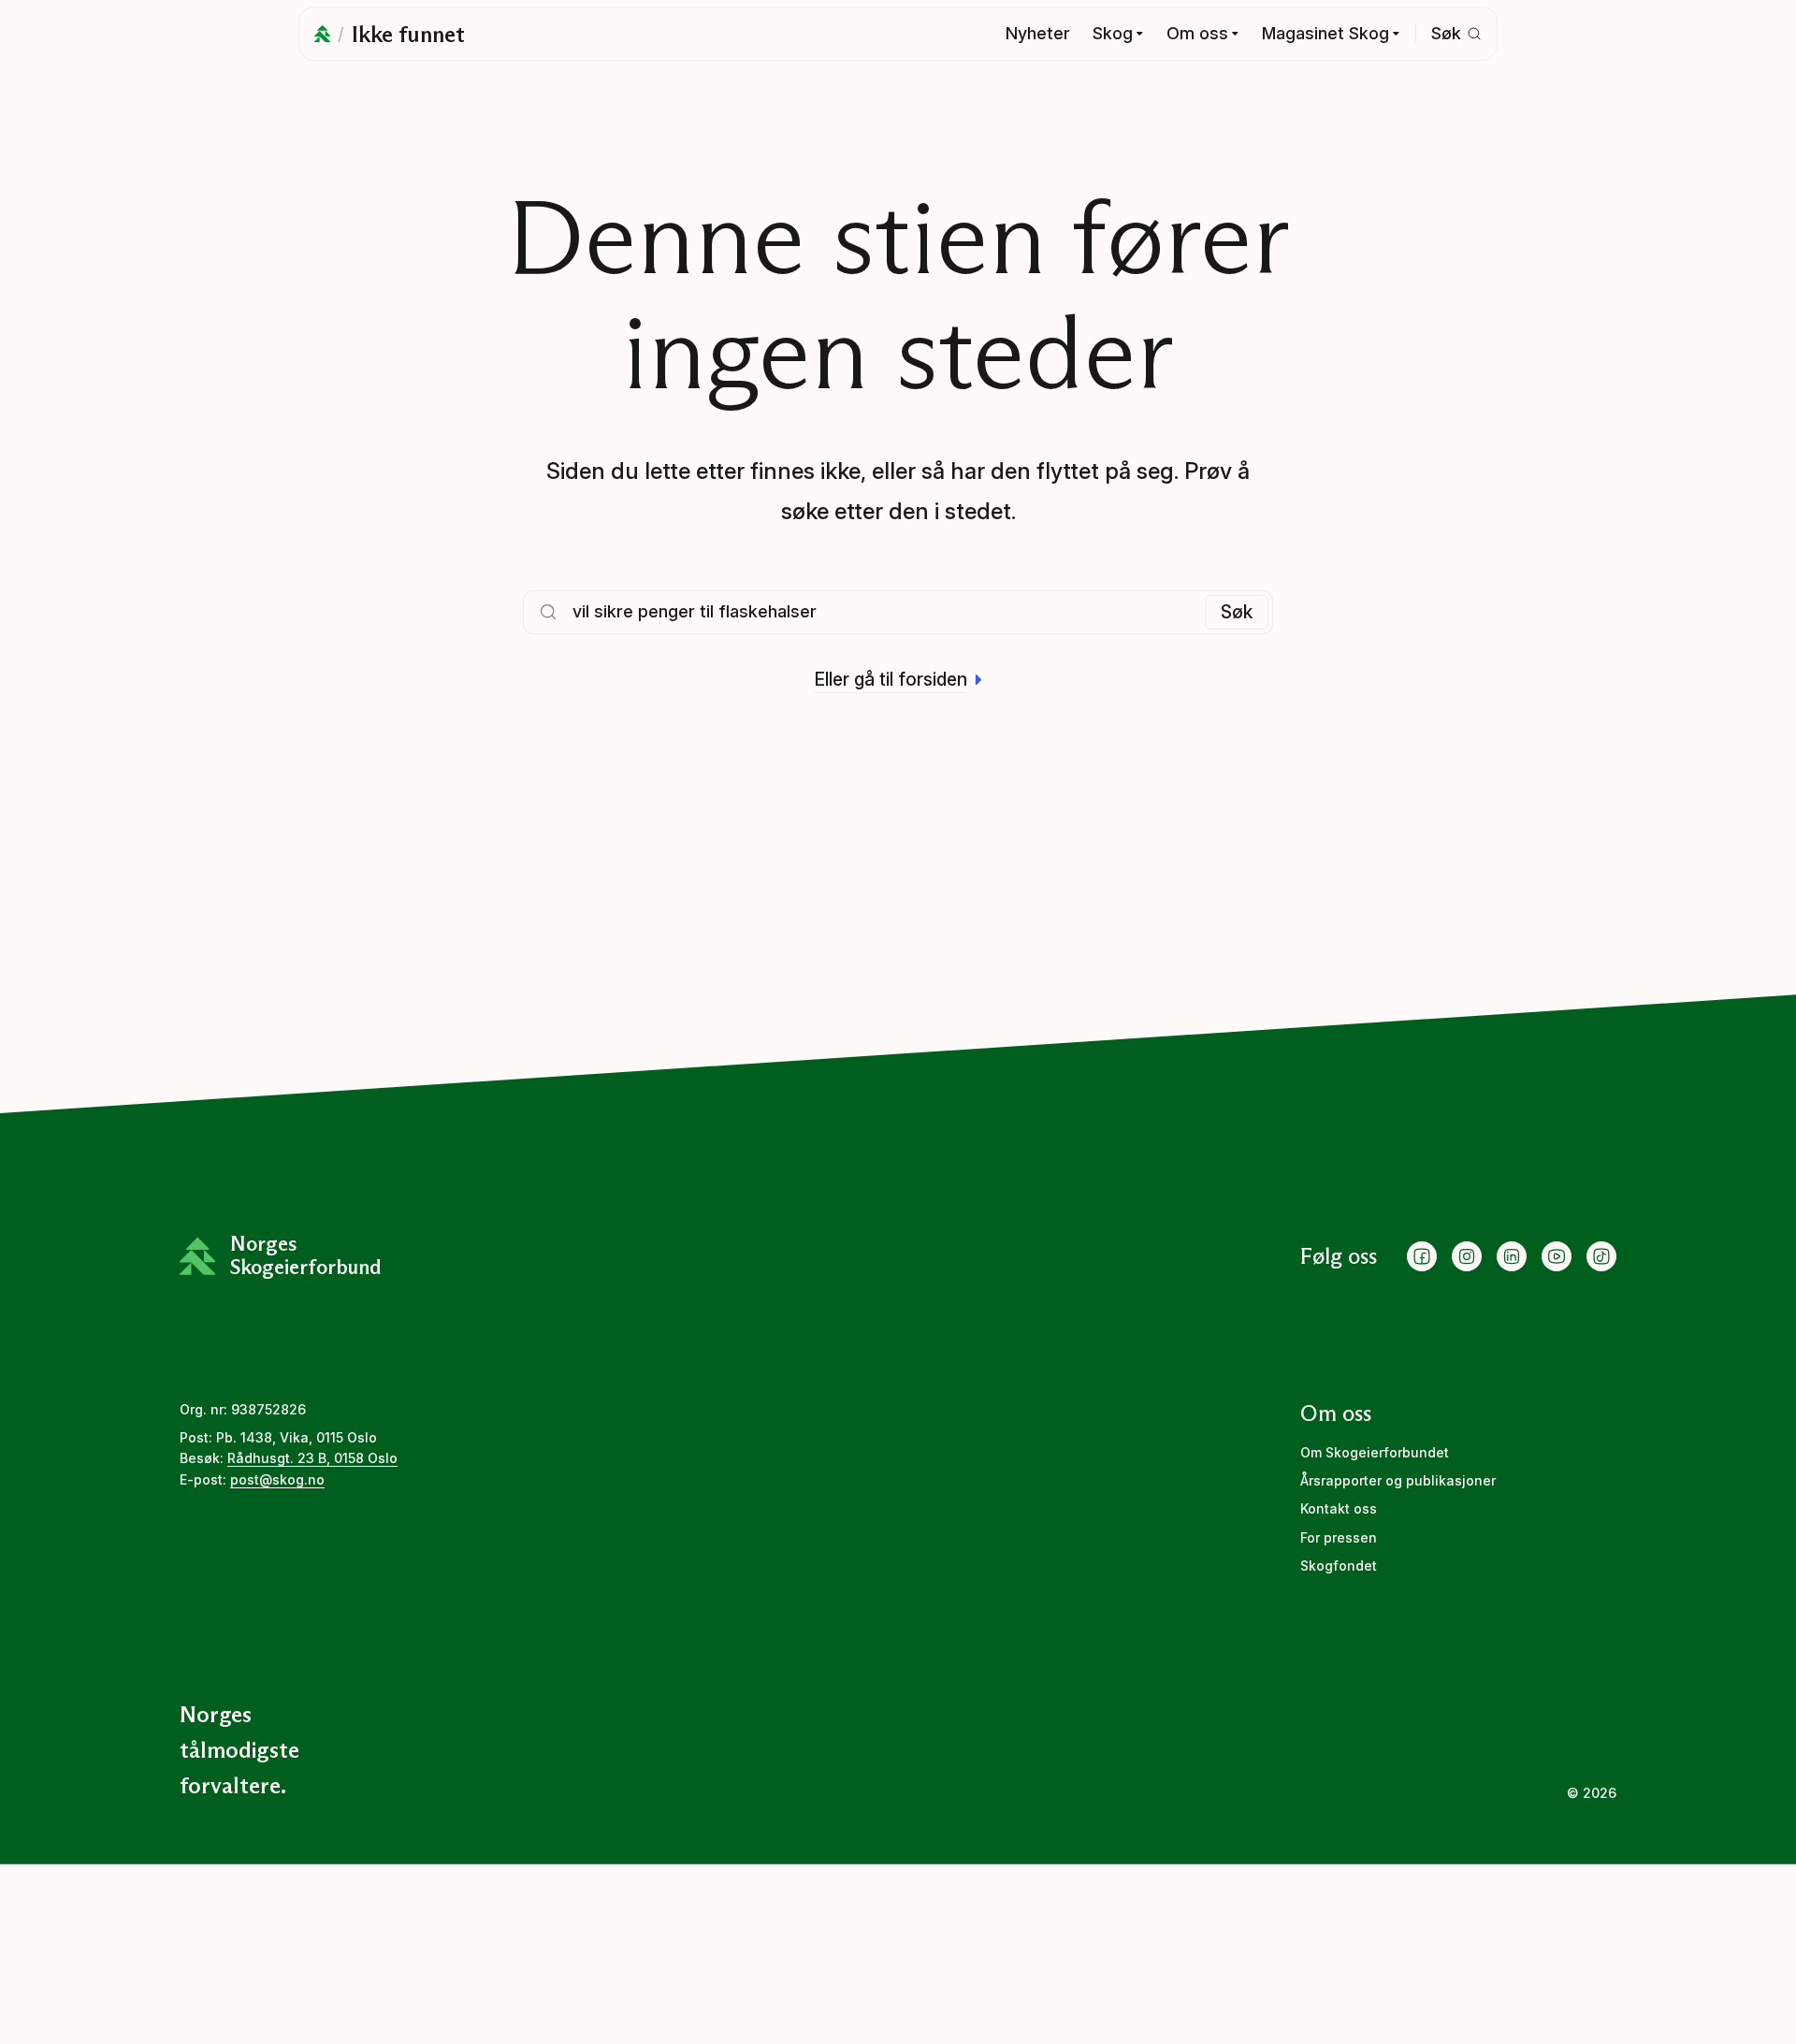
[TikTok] (1601, 1256)
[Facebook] (1422, 1256)
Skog (1113, 33)
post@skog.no (277, 1479)
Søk (1237, 612)
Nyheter (1038, 33)
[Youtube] (1557, 1256)
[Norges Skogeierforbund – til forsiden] (322, 34)
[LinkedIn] (1512, 1256)
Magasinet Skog (1325, 33)
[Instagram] (1467, 1256)
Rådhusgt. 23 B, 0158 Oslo (312, 1458)
